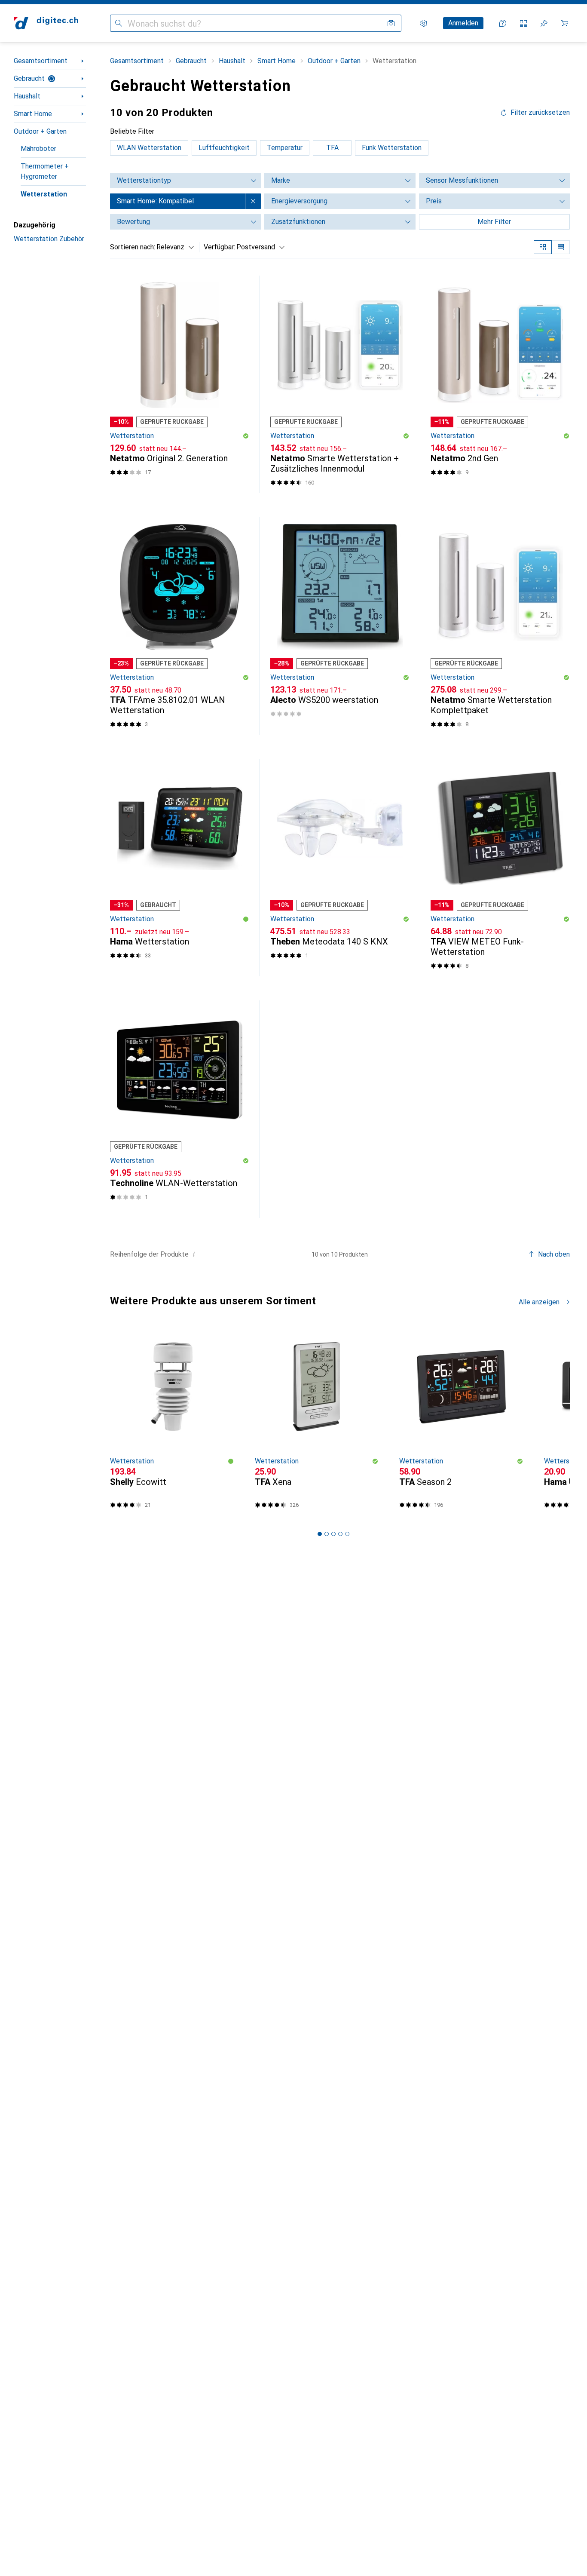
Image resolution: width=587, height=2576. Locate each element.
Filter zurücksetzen (540, 113)
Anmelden (463, 23)
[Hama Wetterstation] (180, 868)
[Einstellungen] (424, 23)
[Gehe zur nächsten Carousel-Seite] (554, 1422)
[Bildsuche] (391, 23)
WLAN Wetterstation (149, 148)
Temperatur (285, 148)
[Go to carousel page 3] (333, 1534)
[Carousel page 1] (320, 1534)
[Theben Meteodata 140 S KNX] (340, 868)
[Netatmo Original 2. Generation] (180, 384)
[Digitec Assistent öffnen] (503, 23)
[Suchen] (119, 23)
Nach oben (554, 1254)
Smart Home (33, 114)
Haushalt (27, 96)
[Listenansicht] (561, 247)
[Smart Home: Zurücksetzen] (253, 201)
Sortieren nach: (133, 247)
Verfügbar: (219, 247)
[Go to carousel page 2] (327, 1534)
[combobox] (173, 247)
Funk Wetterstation (392, 148)
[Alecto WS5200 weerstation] (340, 626)
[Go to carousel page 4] (340, 1534)
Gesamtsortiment (41, 61)
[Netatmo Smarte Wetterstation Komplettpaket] (500, 626)
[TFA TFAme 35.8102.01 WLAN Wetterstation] (180, 626)
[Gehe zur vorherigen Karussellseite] (115, 1422)
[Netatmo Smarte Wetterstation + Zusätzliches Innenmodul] (340, 384)
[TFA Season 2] (461, 1421)
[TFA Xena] (317, 1421)
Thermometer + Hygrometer (45, 171)
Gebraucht (29, 78)
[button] (246, 436)
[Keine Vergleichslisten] (523, 23)
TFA (332, 148)
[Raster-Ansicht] (543, 247)
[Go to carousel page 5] (347, 1534)
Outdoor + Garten (40, 131)
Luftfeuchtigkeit (224, 148)
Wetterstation (44, 194)
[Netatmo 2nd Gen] (500, 384)
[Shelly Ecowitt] (172, 1421)
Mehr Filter (494, 222)
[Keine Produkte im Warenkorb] (565, 23)
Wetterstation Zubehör (49, 239)
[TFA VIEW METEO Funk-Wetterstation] (500, 868)
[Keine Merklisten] (544, 23)
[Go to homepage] (46, 23)
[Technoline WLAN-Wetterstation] (180, 1109)
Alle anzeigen (539, 1302)
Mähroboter (38, 149)
